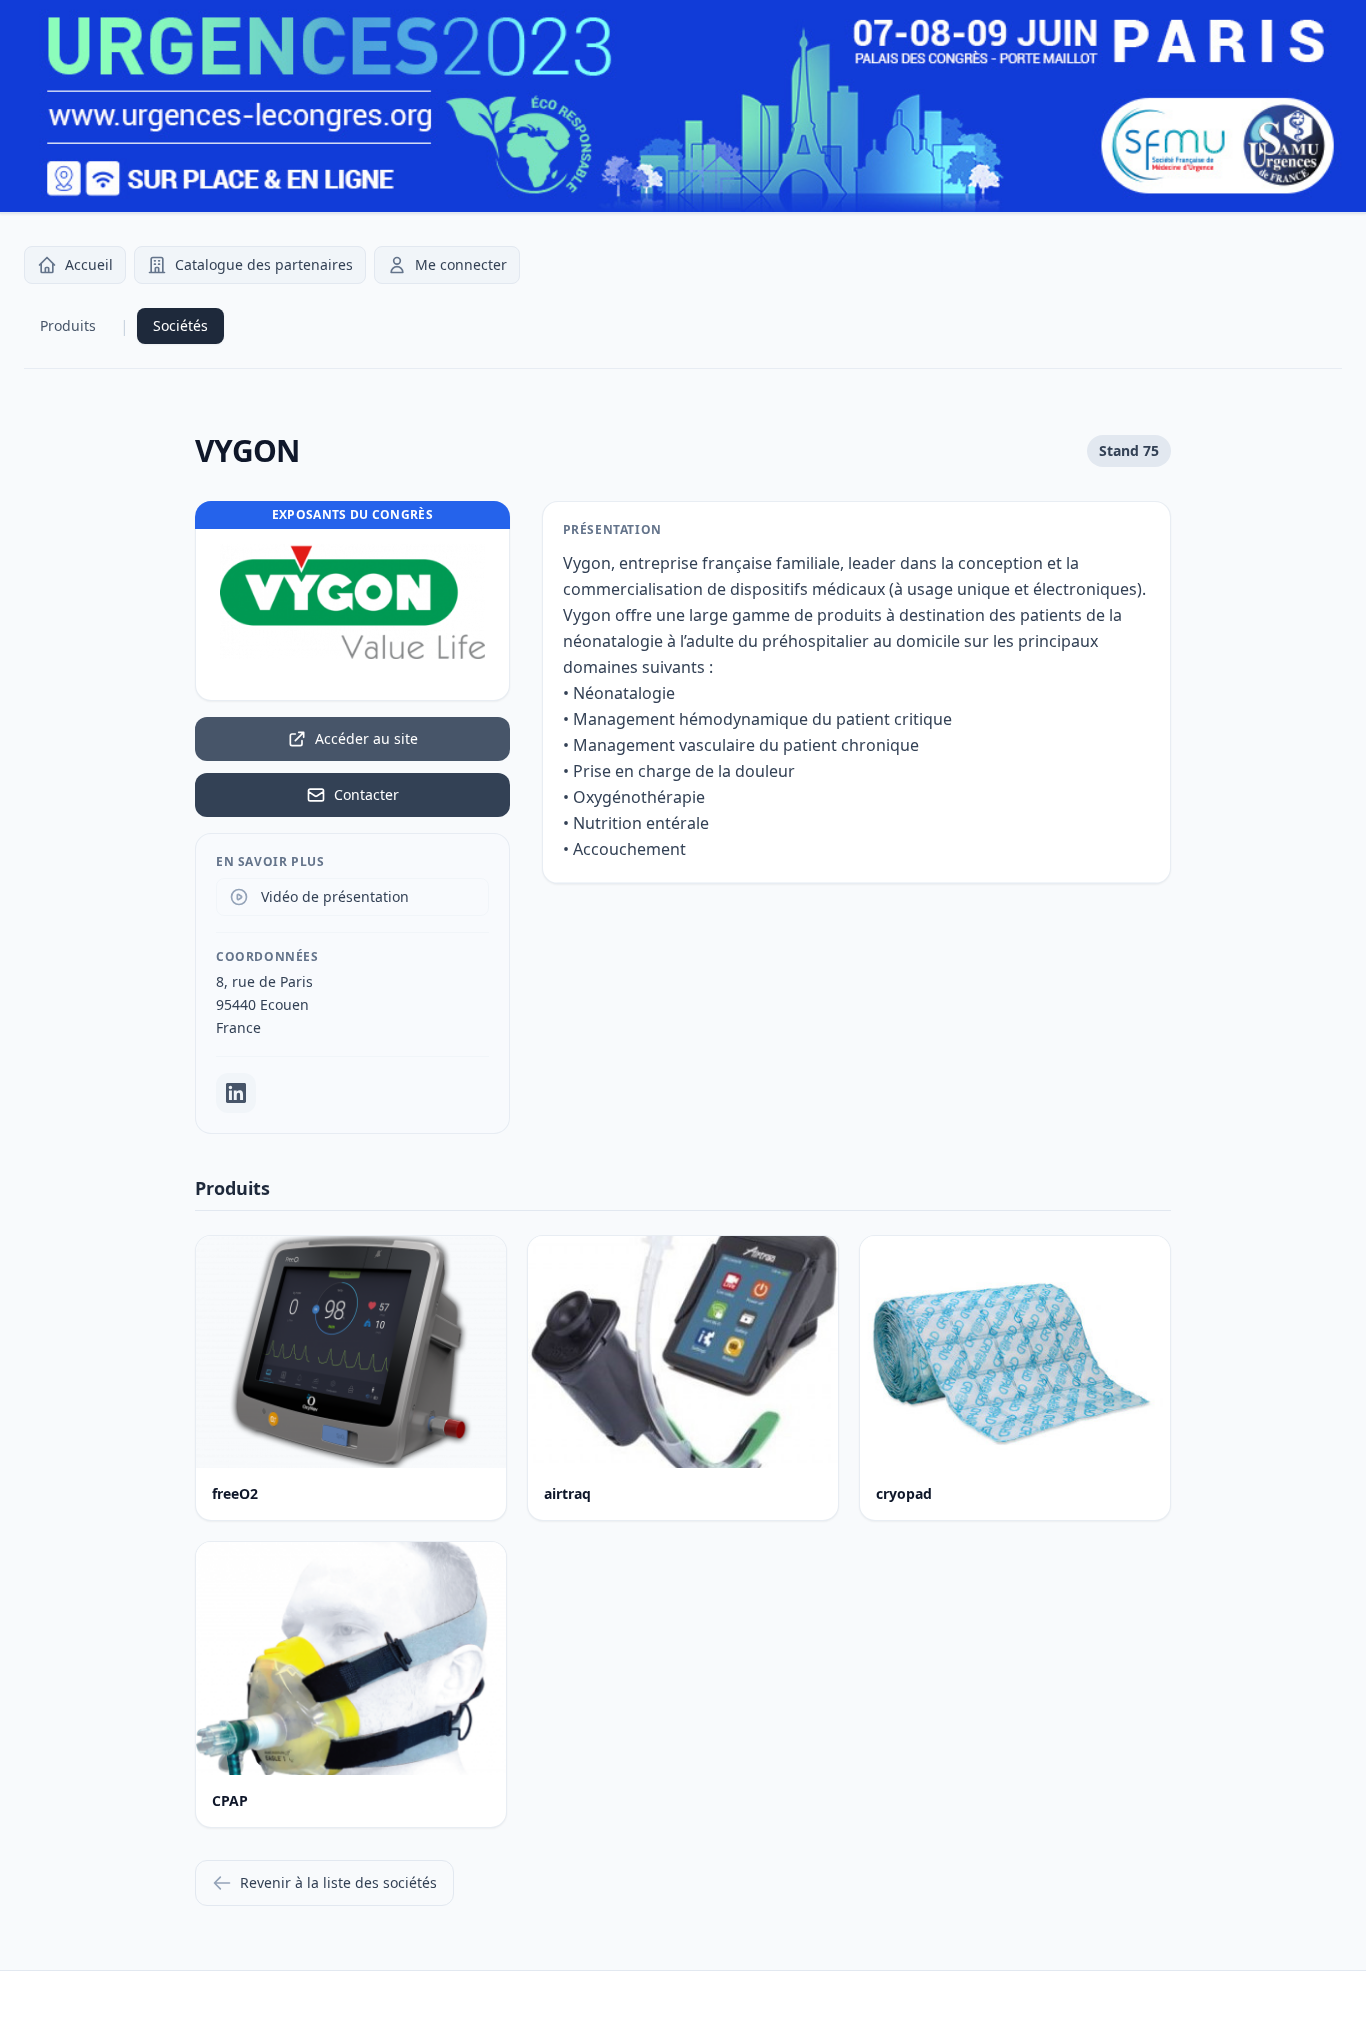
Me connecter (461, 264)
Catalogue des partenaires (264, 264)
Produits (68, 325)
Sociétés (180, 325)
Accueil (89, 264)
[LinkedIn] (236, 1093)
